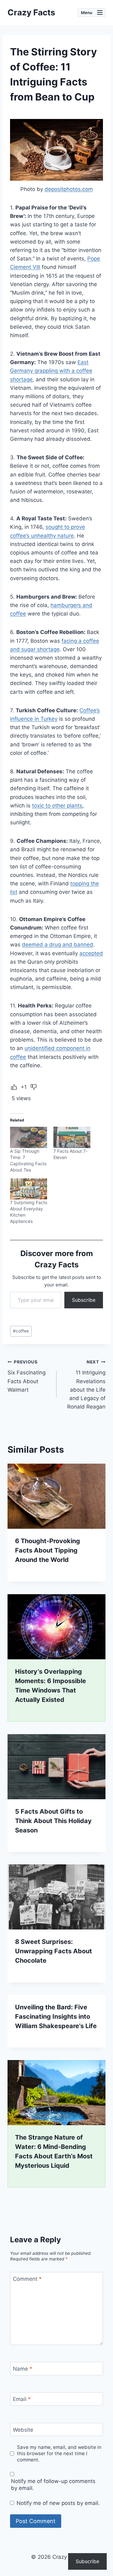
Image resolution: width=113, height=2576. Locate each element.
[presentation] (56, 1496)
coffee (21, 1331)
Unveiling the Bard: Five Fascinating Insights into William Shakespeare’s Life (56, 2017)
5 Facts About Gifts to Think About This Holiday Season (53, 1821)
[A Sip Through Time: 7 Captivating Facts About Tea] (29, 1137)
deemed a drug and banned (58, 945)
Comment (27, 2279)
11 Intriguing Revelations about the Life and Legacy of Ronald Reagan (86, 1385)
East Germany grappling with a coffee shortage (51, 371)
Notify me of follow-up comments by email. (53, 2485)
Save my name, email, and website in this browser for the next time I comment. (59, 2453)
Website (23, 2430)
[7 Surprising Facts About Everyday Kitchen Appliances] (29, 1189)
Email (22, 2399)
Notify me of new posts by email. (58, 2503)
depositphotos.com (69, 189)
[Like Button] (14, 1087)
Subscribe (84, 1300)
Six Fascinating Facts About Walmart (27, 1376)
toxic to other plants (57, 806)
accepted (91, 953)
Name (23, 2369)
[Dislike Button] (34, 1087)
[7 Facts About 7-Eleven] (72, 1137)
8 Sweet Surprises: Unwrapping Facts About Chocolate (54, 1951)
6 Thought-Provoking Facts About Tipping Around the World (48, 1550)
